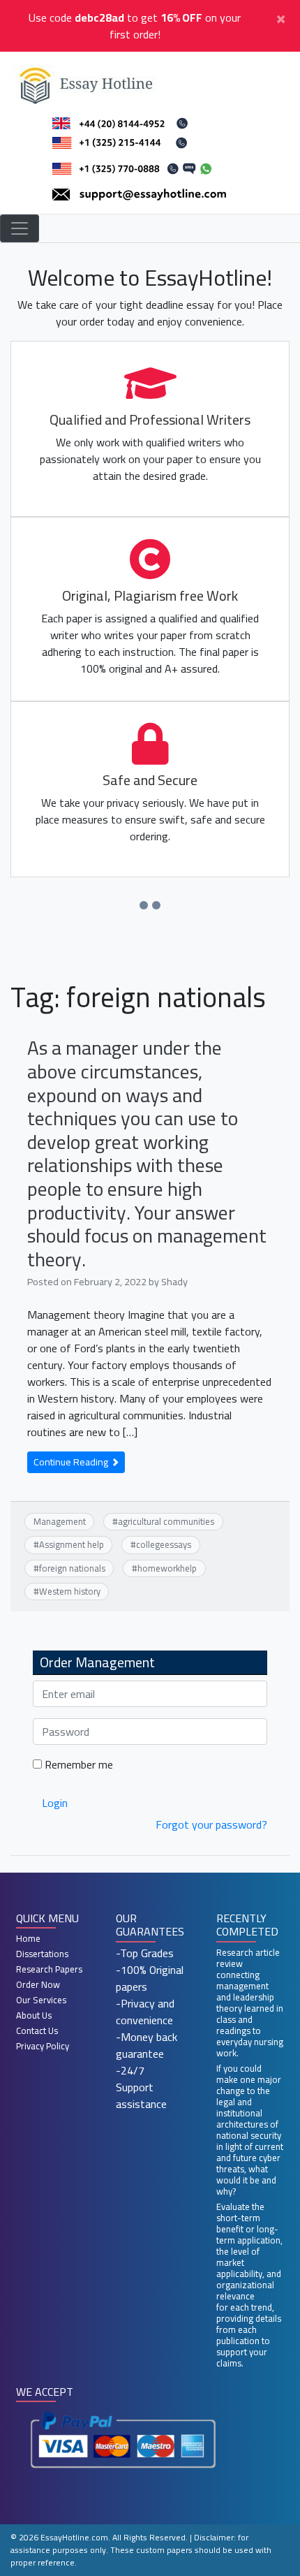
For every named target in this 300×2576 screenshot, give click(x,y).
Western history (70, 1591)
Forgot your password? (211, 1824)
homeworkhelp (167, 1568)
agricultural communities (166, 1521)
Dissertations (42, 1954)
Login (55, 1803)
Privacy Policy (43, 2046)
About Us (34, 2015)
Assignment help (72, 1544)
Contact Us (37, 2030)
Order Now (38, 1984)
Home (28, 1938)
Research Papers (49, 1969)
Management (60, 1521)
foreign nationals (72, 1568)
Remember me (77, 1764)
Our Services (41, 2000)
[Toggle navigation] (20, 228)
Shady (174, 1281)
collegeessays (164, 1544)
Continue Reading (72, 1462)
